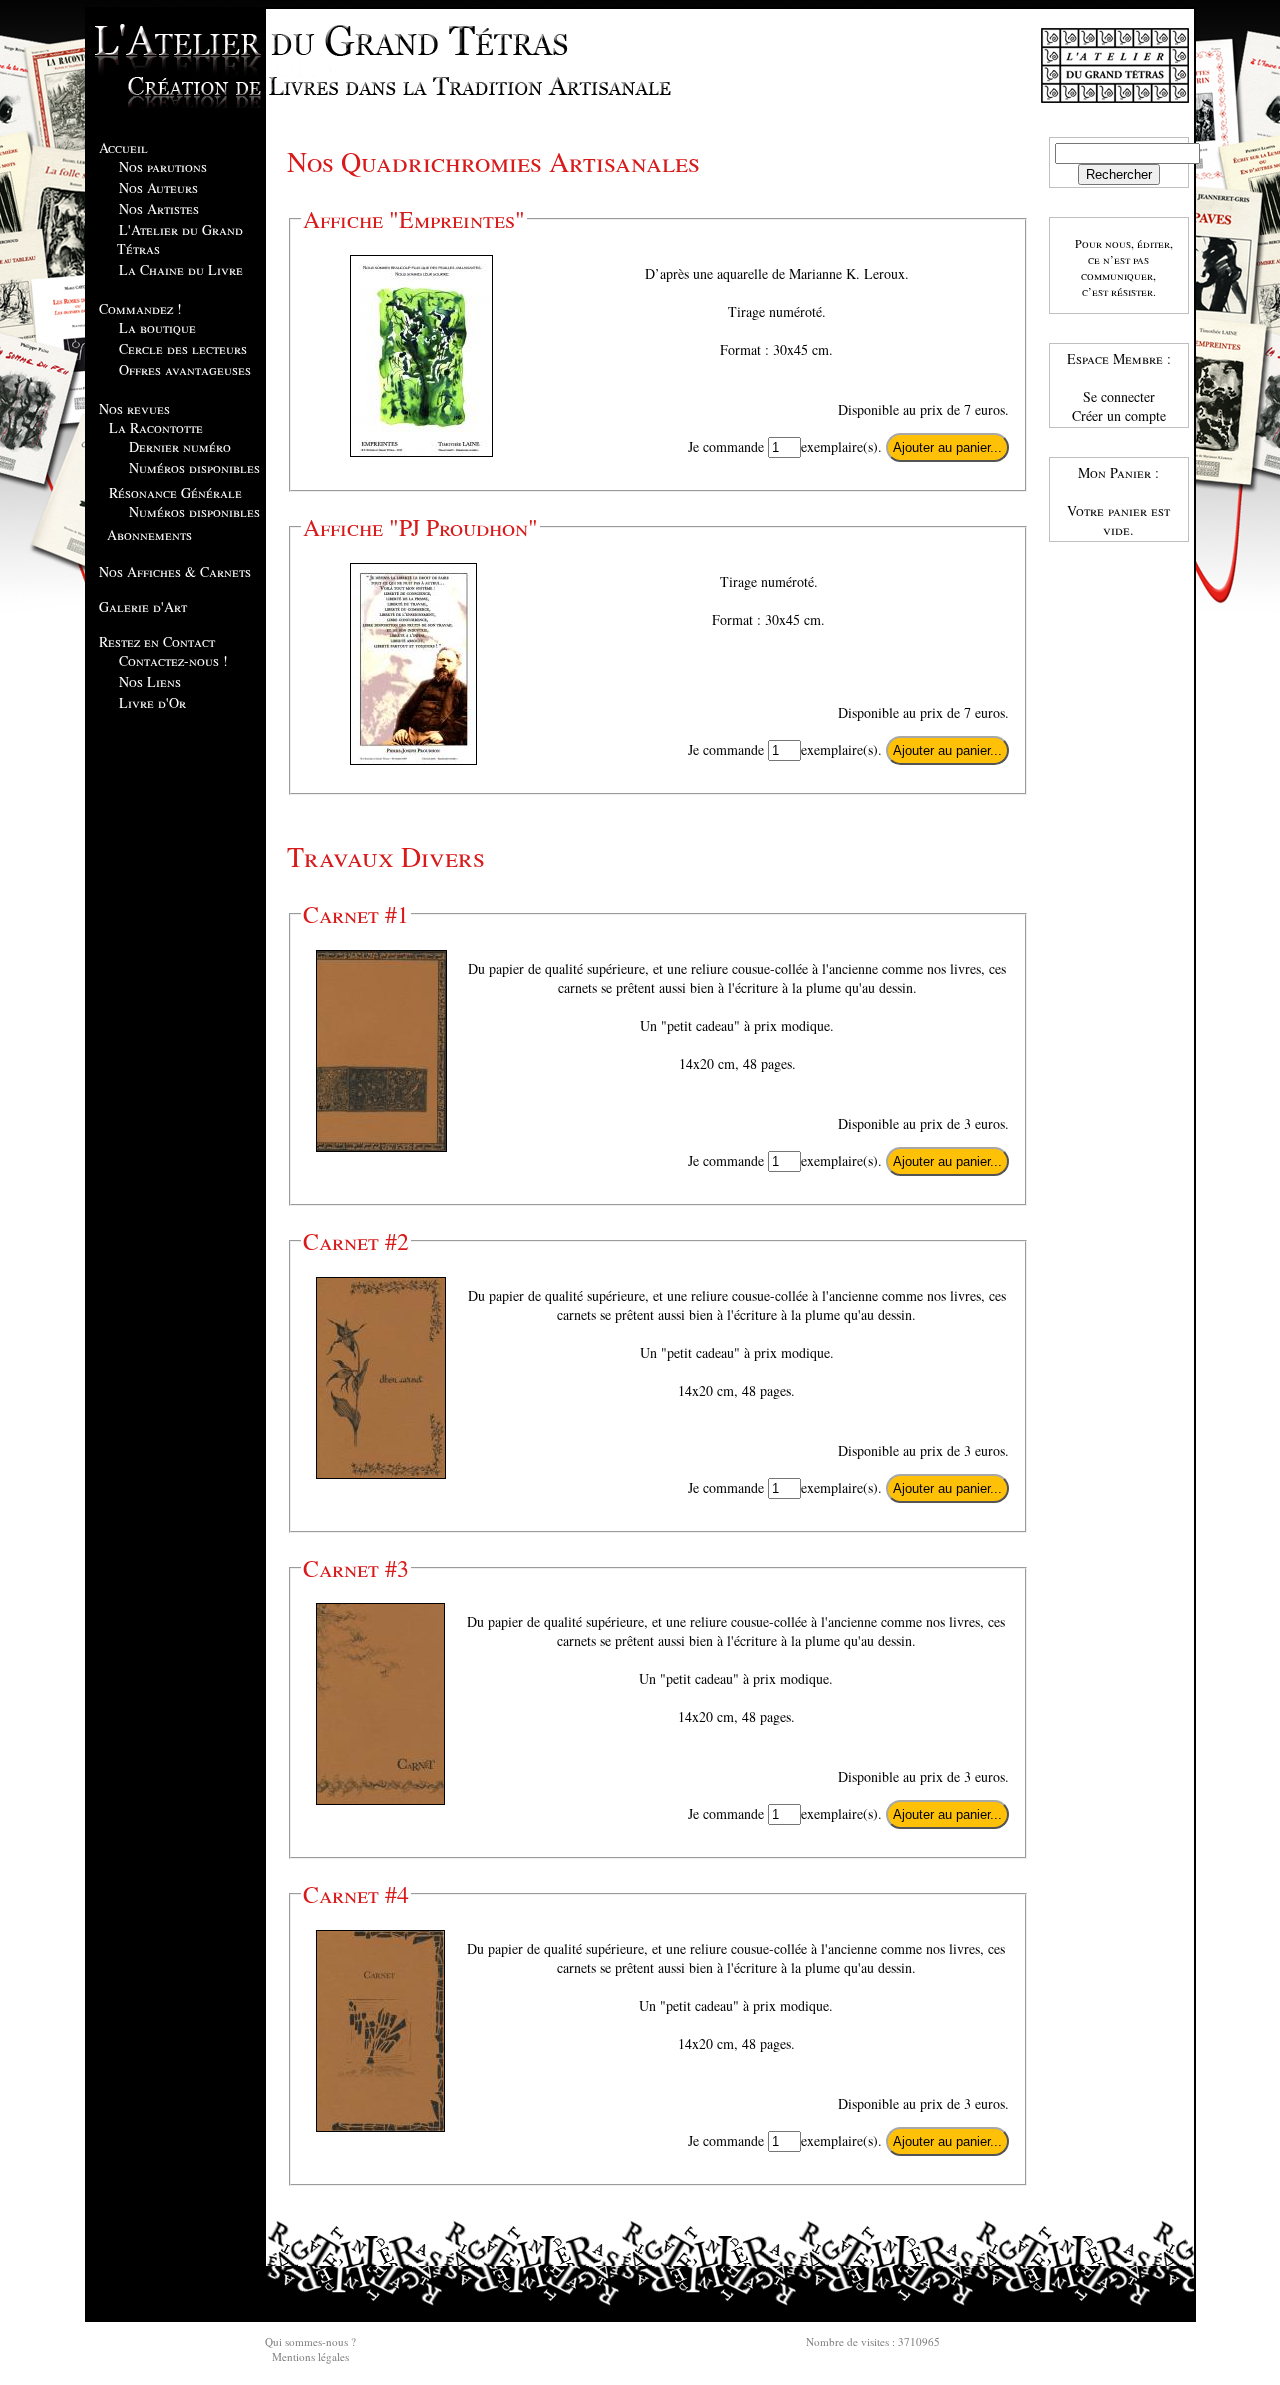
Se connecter (1119, 396)
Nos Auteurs (158, 187)
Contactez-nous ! (173, 660)
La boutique (157, 327)
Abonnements (149, 534)
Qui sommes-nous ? (310, 2341)
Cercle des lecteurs (183, 348)
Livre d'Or (152, 702)
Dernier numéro (180, 446)
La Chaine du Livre (181, 269)
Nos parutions (163, 166)
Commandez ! (140, 308)
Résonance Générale (175, 492)
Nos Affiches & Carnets (175, 571)
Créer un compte (1119, 415)
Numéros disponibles (194, 467)
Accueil (123, 147)
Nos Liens (150, 681)
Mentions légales (310, 2356)
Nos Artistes (159, 208)
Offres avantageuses (185, 369)
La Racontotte (156, 427)
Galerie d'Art (143, 606)
